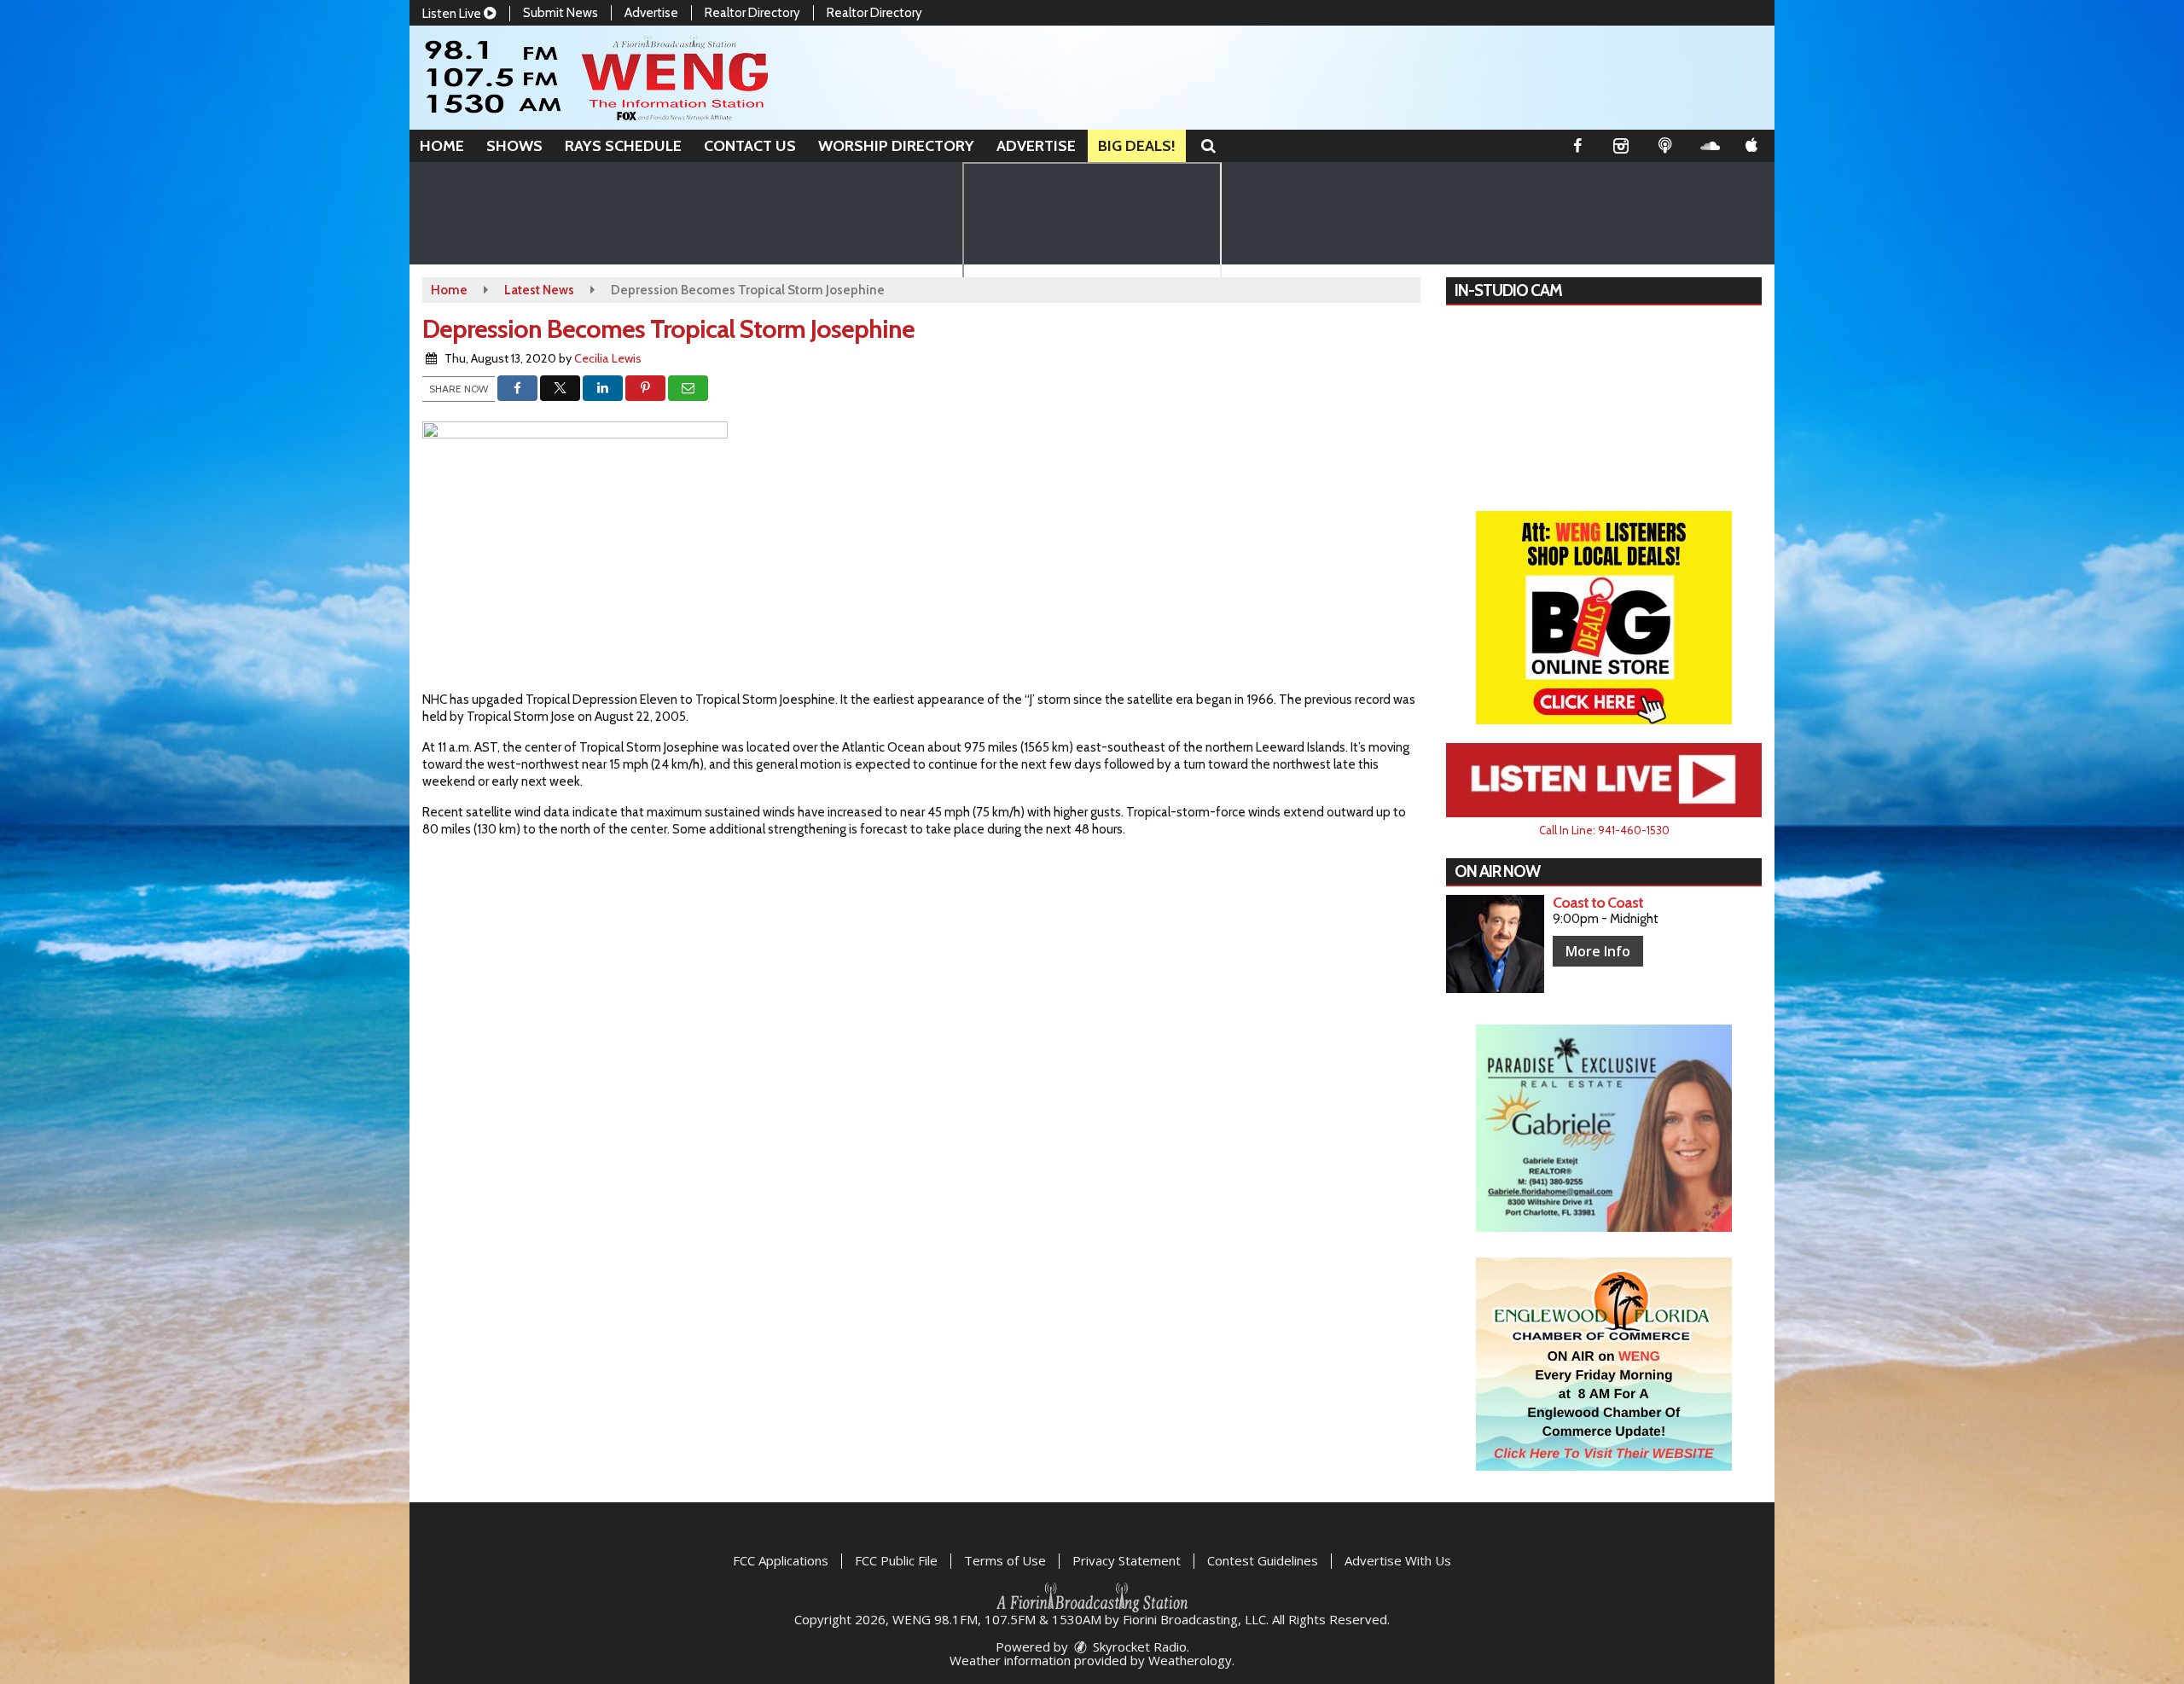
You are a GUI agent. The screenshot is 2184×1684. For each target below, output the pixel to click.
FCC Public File (896, 1560)
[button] (1208, 146)
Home (442, 146)
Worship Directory (896, 146)
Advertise (651, 13)
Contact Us (750, 146)
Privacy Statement (1127, 1560)
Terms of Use (1005, 1560)
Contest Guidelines (1263, 1560)
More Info (1598, 951)
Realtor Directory (752, 13)
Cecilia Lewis (608, 358)
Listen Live (453, 14)
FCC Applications (781, 1560)
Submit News (561, 13)
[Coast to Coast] (1495, 944)
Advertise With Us (1398, 1560)
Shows (514, 146)
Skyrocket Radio (1138, 1646)
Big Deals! (1137, 146)
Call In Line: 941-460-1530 (1604, 830)
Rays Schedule (623, 146)
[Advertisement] (1604, 618)
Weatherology (1190, 1660)
